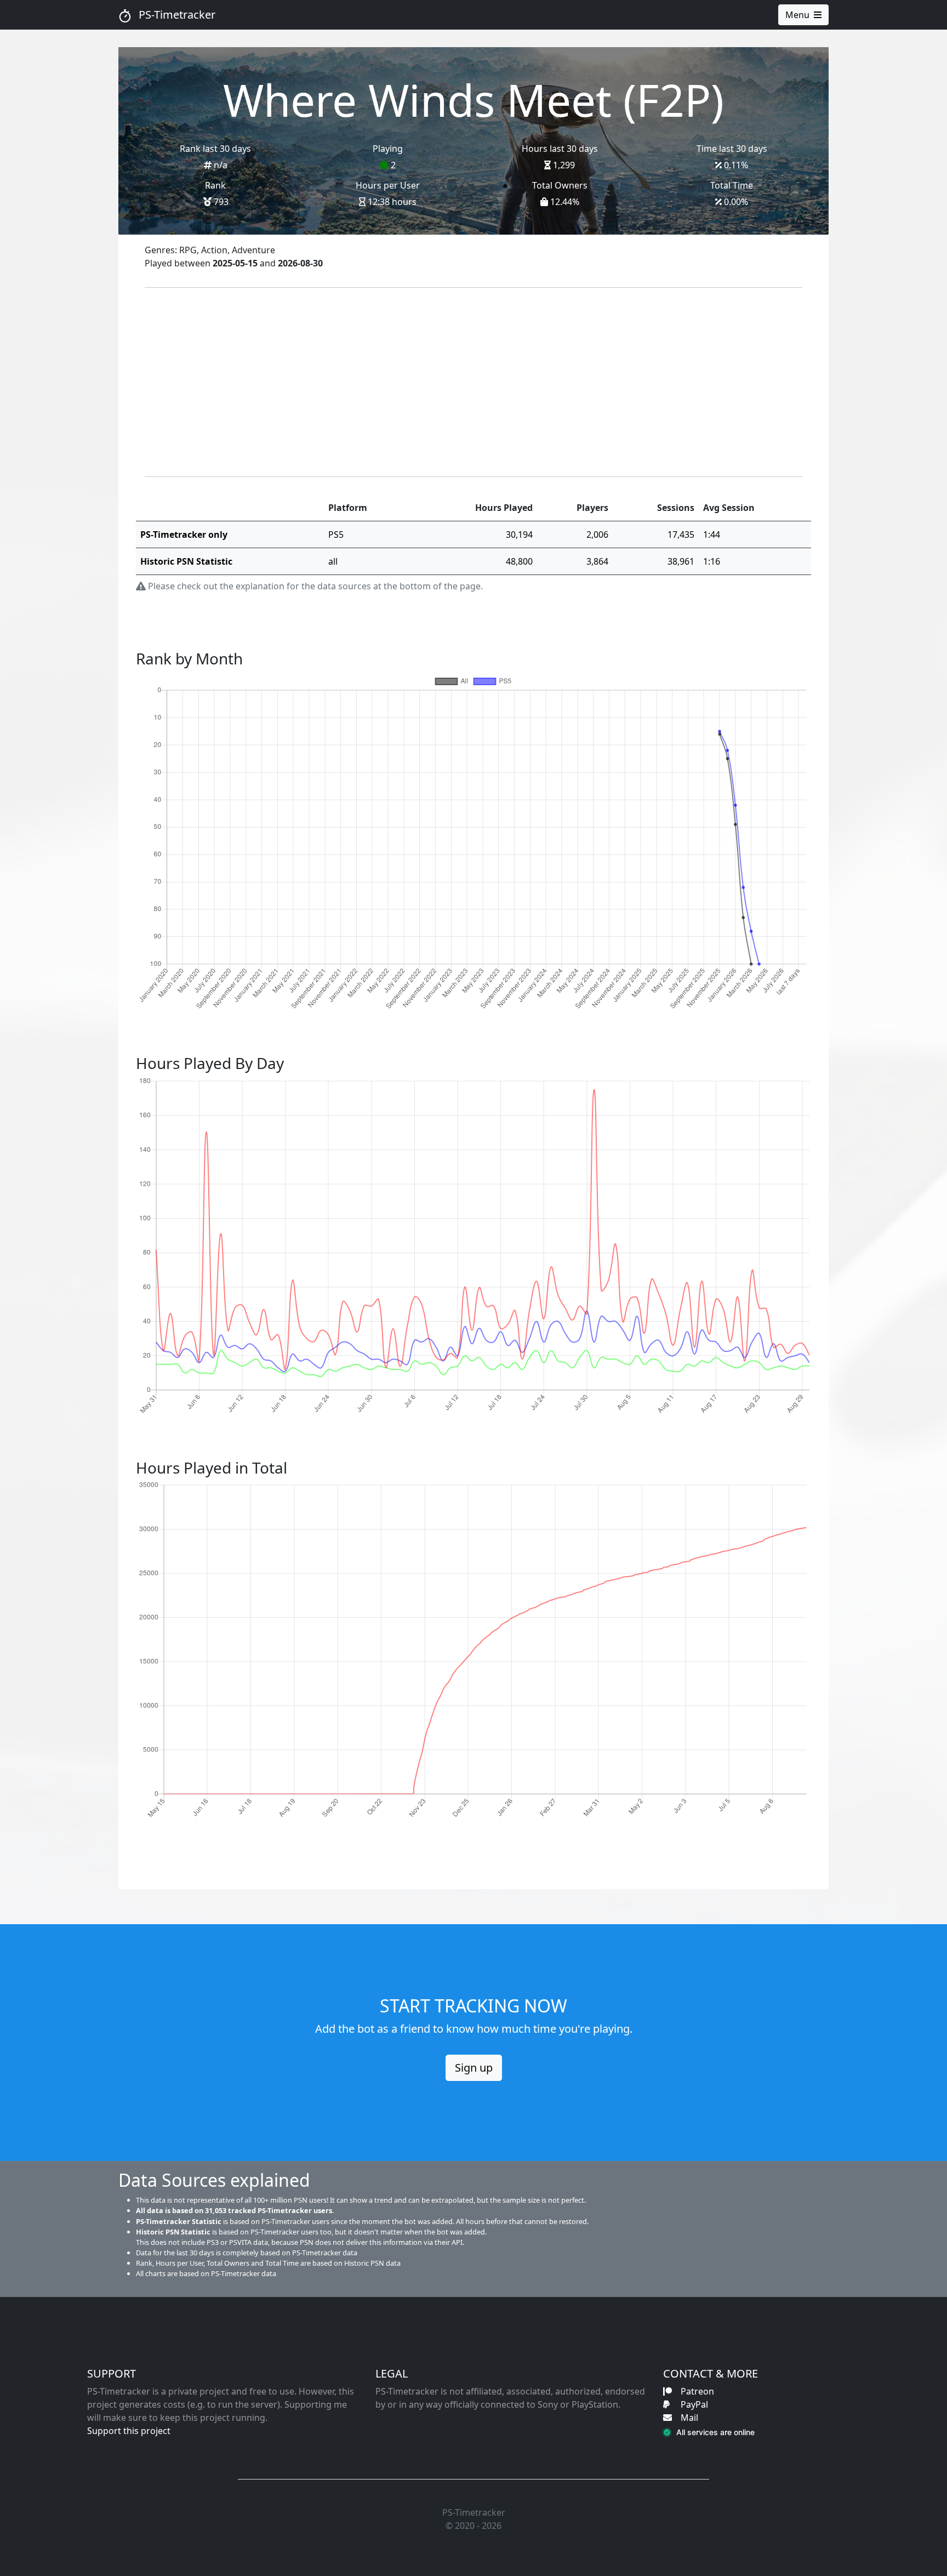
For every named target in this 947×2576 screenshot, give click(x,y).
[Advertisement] (473, 382)
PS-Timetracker (176, 15)
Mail (689, 2418)
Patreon (697, 2391)
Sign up (474, 2068)
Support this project (129, 2431)
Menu (797, 15)
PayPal (694, 2404)
